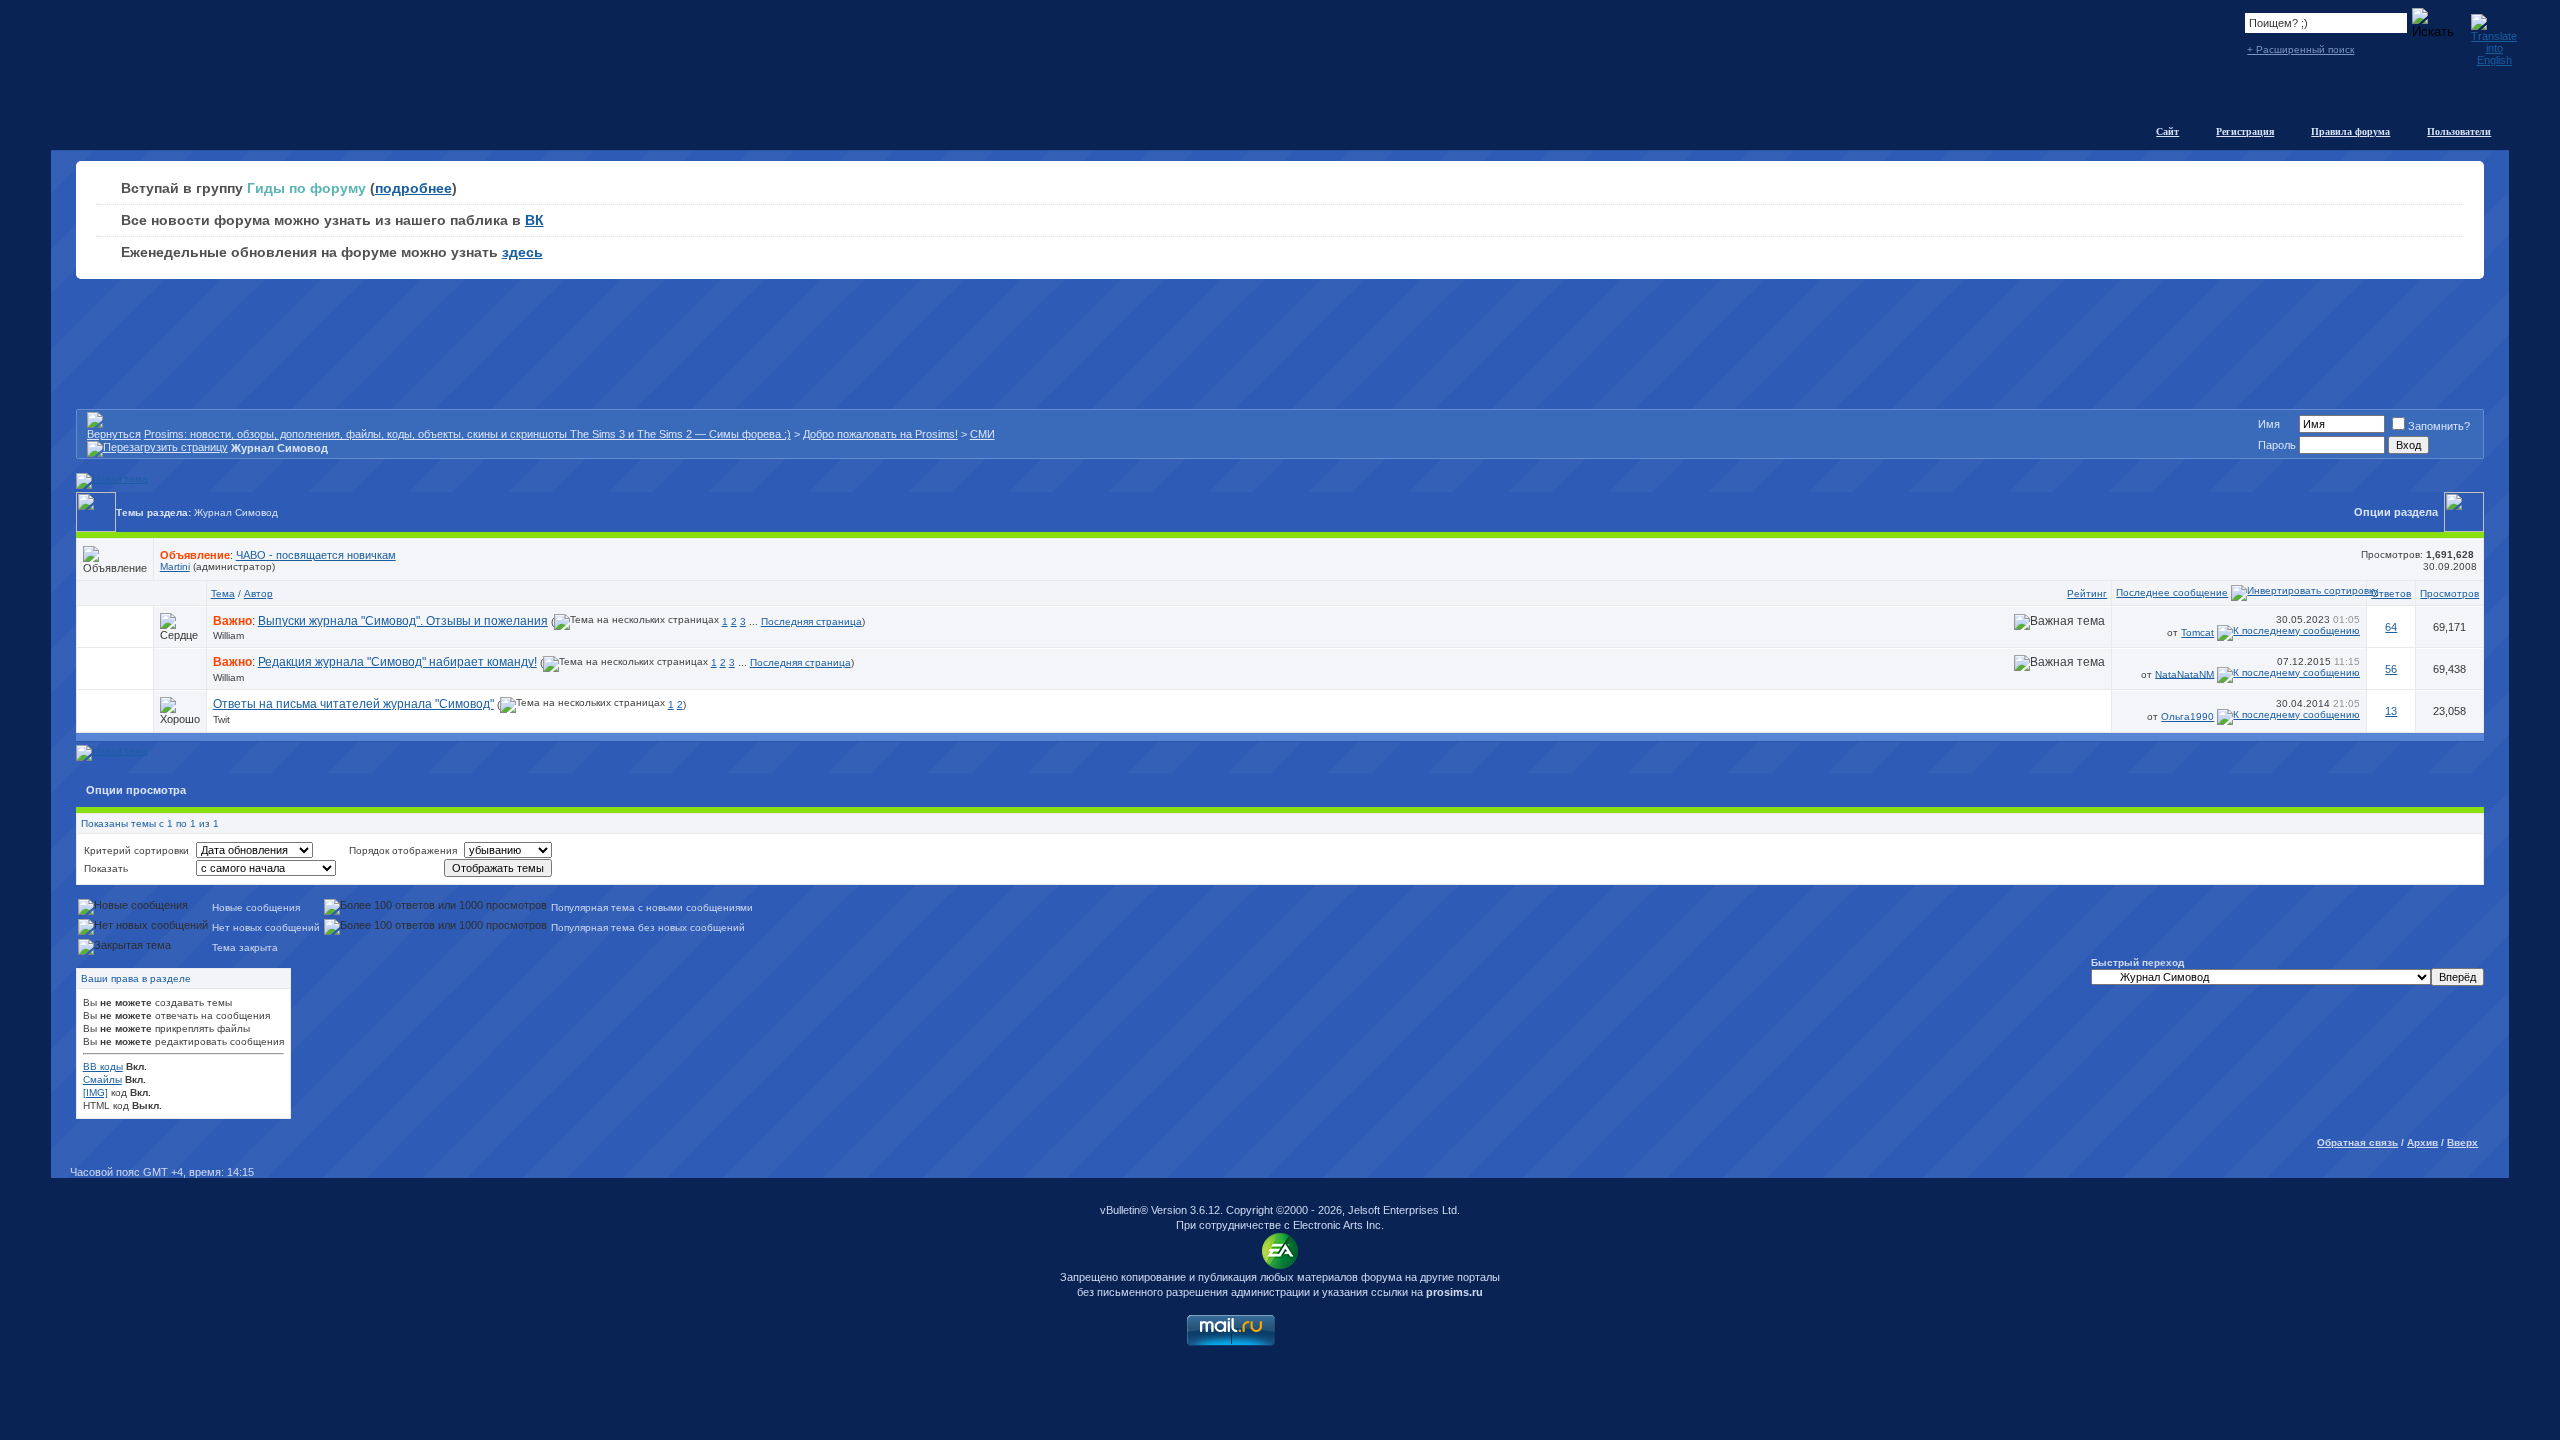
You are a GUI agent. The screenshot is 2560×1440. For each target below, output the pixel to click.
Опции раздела (2396, 512)
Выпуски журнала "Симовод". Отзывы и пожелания (403, 621)
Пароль (2277, 445)
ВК (534, 220)
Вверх (2462, 1142)
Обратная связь (2357, 1142)
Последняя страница (811, 621)
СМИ (982, 434)
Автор (258, 593)
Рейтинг (2087, 593)
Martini (175, 566)
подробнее (413, 188)
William (228, 635)
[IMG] (95, 1092)
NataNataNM (2184, 673)
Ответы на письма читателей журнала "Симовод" (353, 704)
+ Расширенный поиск (2300, 49)
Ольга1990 (2187, 716)
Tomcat (2197, 632)
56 (2391, 669)
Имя (2269, 424)
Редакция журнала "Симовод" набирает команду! (397, 662)
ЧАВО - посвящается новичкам (316, 555)
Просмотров (2449, 593)
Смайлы (102, 1079)
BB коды (103, 1066)
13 (2391, 711)
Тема (223, 593)
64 (2391, 627)
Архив (2422, 1142)
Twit (221, 719)
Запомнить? (2439, 426)
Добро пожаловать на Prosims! (880, 434)
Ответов (2391, 593)
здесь (522, 252)
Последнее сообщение (2172, 592)
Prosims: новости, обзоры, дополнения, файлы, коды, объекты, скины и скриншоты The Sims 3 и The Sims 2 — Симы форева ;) (467, 434)
